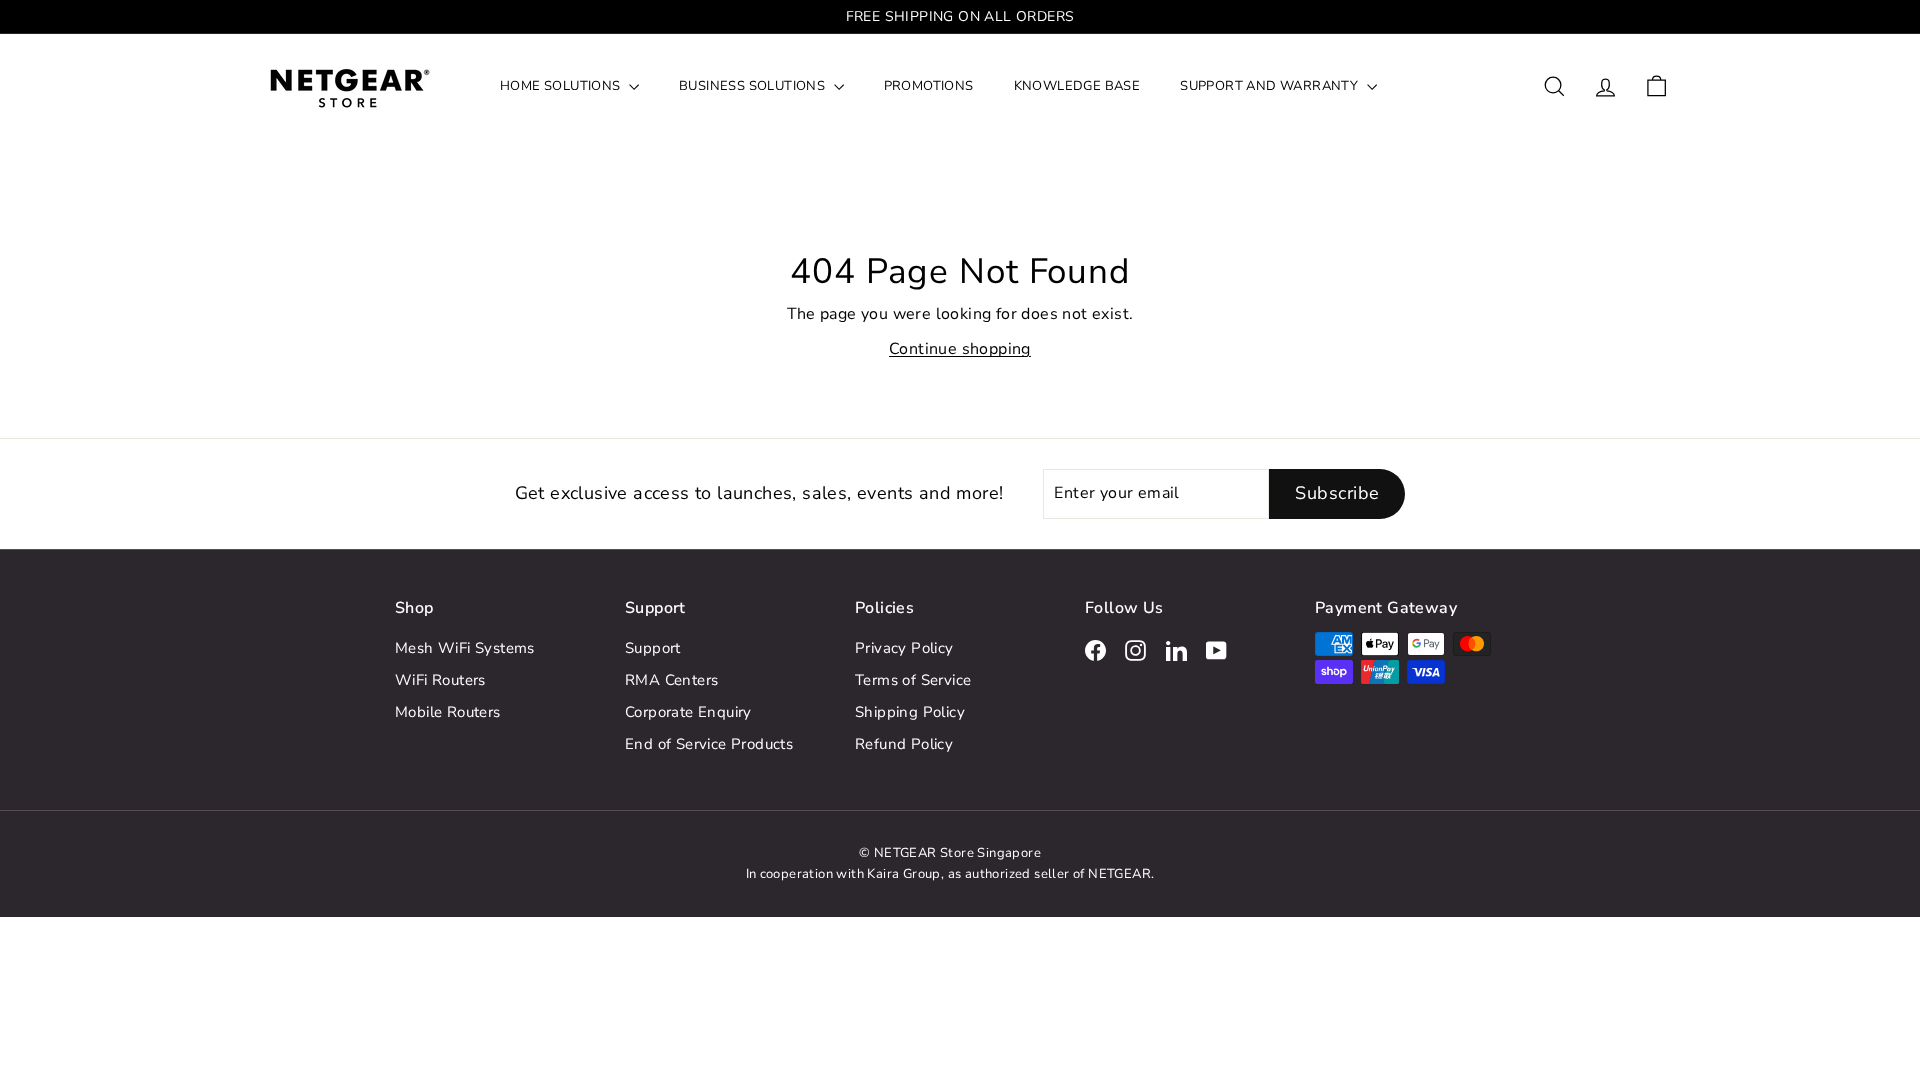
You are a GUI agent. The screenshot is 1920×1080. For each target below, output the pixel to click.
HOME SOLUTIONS (562, 86)
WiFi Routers (440, 680)
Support (653, 648)
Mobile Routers (448, 712)
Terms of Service (913, 680)
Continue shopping (960, 349)
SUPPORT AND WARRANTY (1270, 86)
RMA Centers (671, 680)
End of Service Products (709, 744)
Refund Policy (904, 744)
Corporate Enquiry (688, 712)
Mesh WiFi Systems (465, 648)
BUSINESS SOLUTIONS (754, 86)
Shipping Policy (910, 712)
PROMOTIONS (929, 86)
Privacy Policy (904, 648)
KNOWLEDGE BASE (1077, 86)
